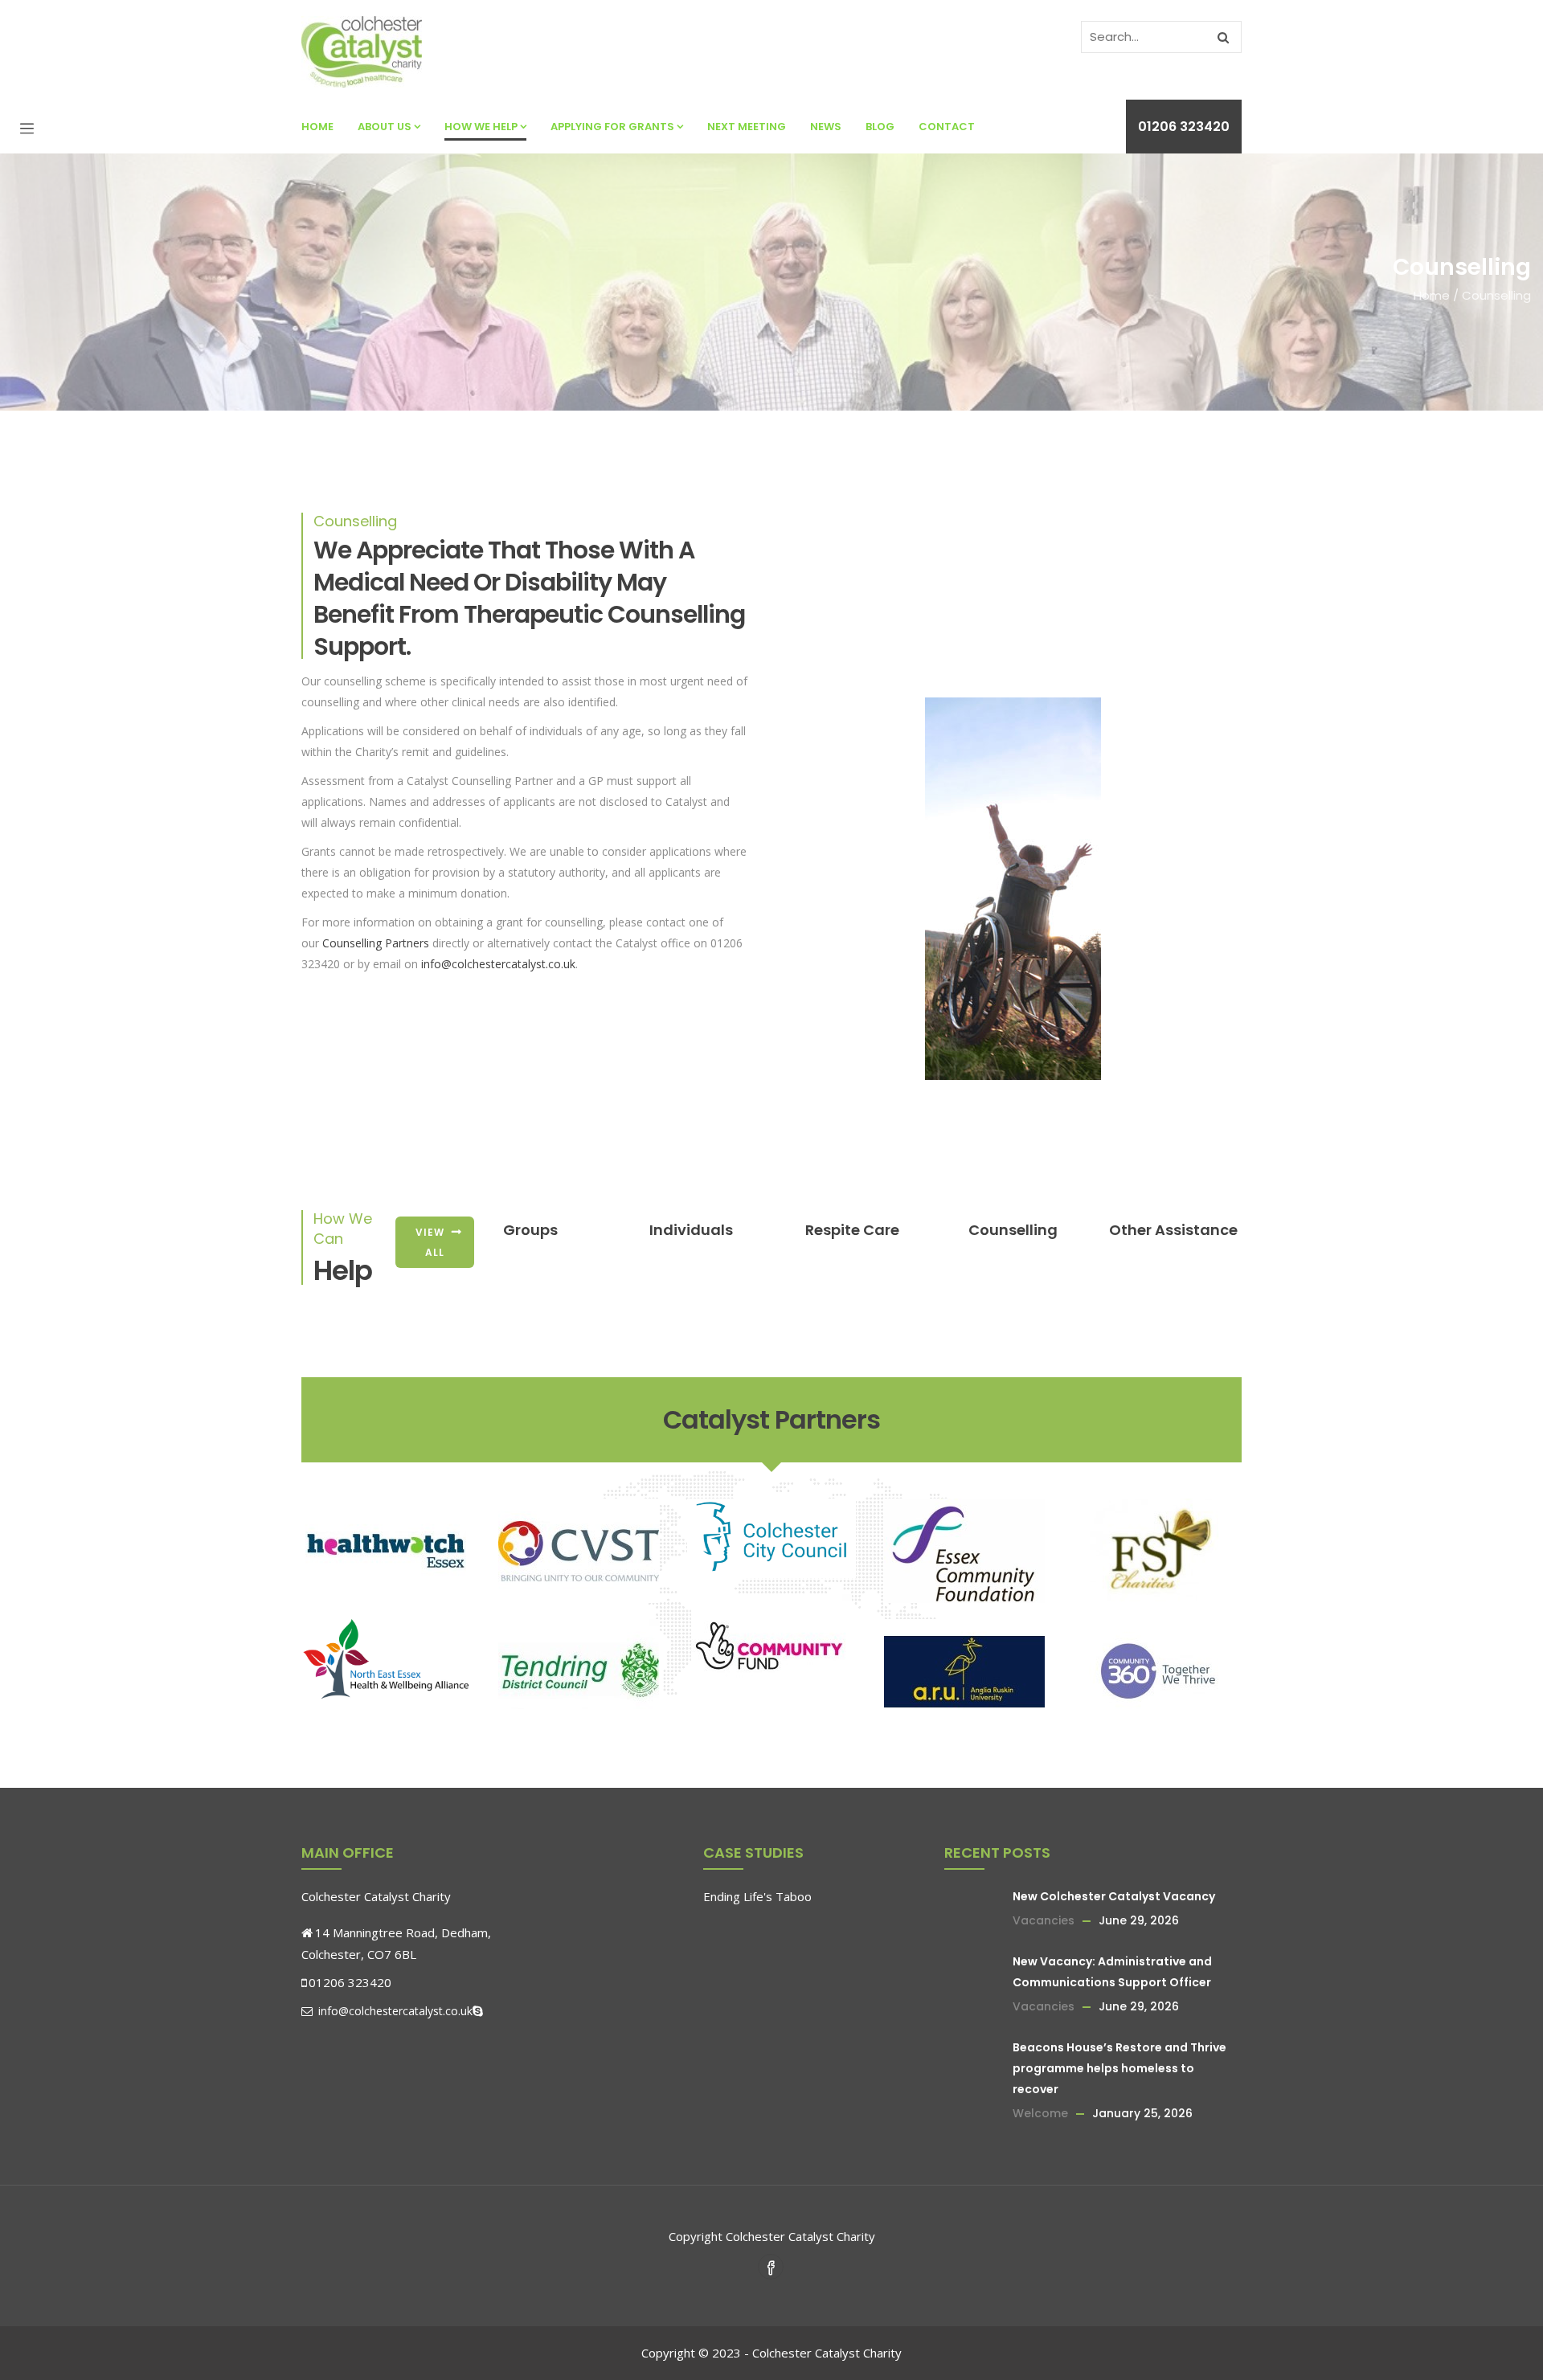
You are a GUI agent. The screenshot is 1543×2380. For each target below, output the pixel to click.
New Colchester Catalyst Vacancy (1114, 1896)
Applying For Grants (612, 127)
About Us (385, 127)
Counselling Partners (376, 943)
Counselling (1013, 1230)
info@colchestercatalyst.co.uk (498, 964)
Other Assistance (1173, 1230)
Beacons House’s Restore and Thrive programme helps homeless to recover (1119, 2068)
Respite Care (852, 1230)
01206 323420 (1184, 127)
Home (317, 127)
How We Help (481, 127)
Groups (530, 1230)
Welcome (1040, 2113)
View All (430, 1242)
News (826, 127)
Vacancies (1044, 1920)
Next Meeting (747, 127)
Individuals (691, 1230)
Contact (947, 127)
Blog (880, 127)
